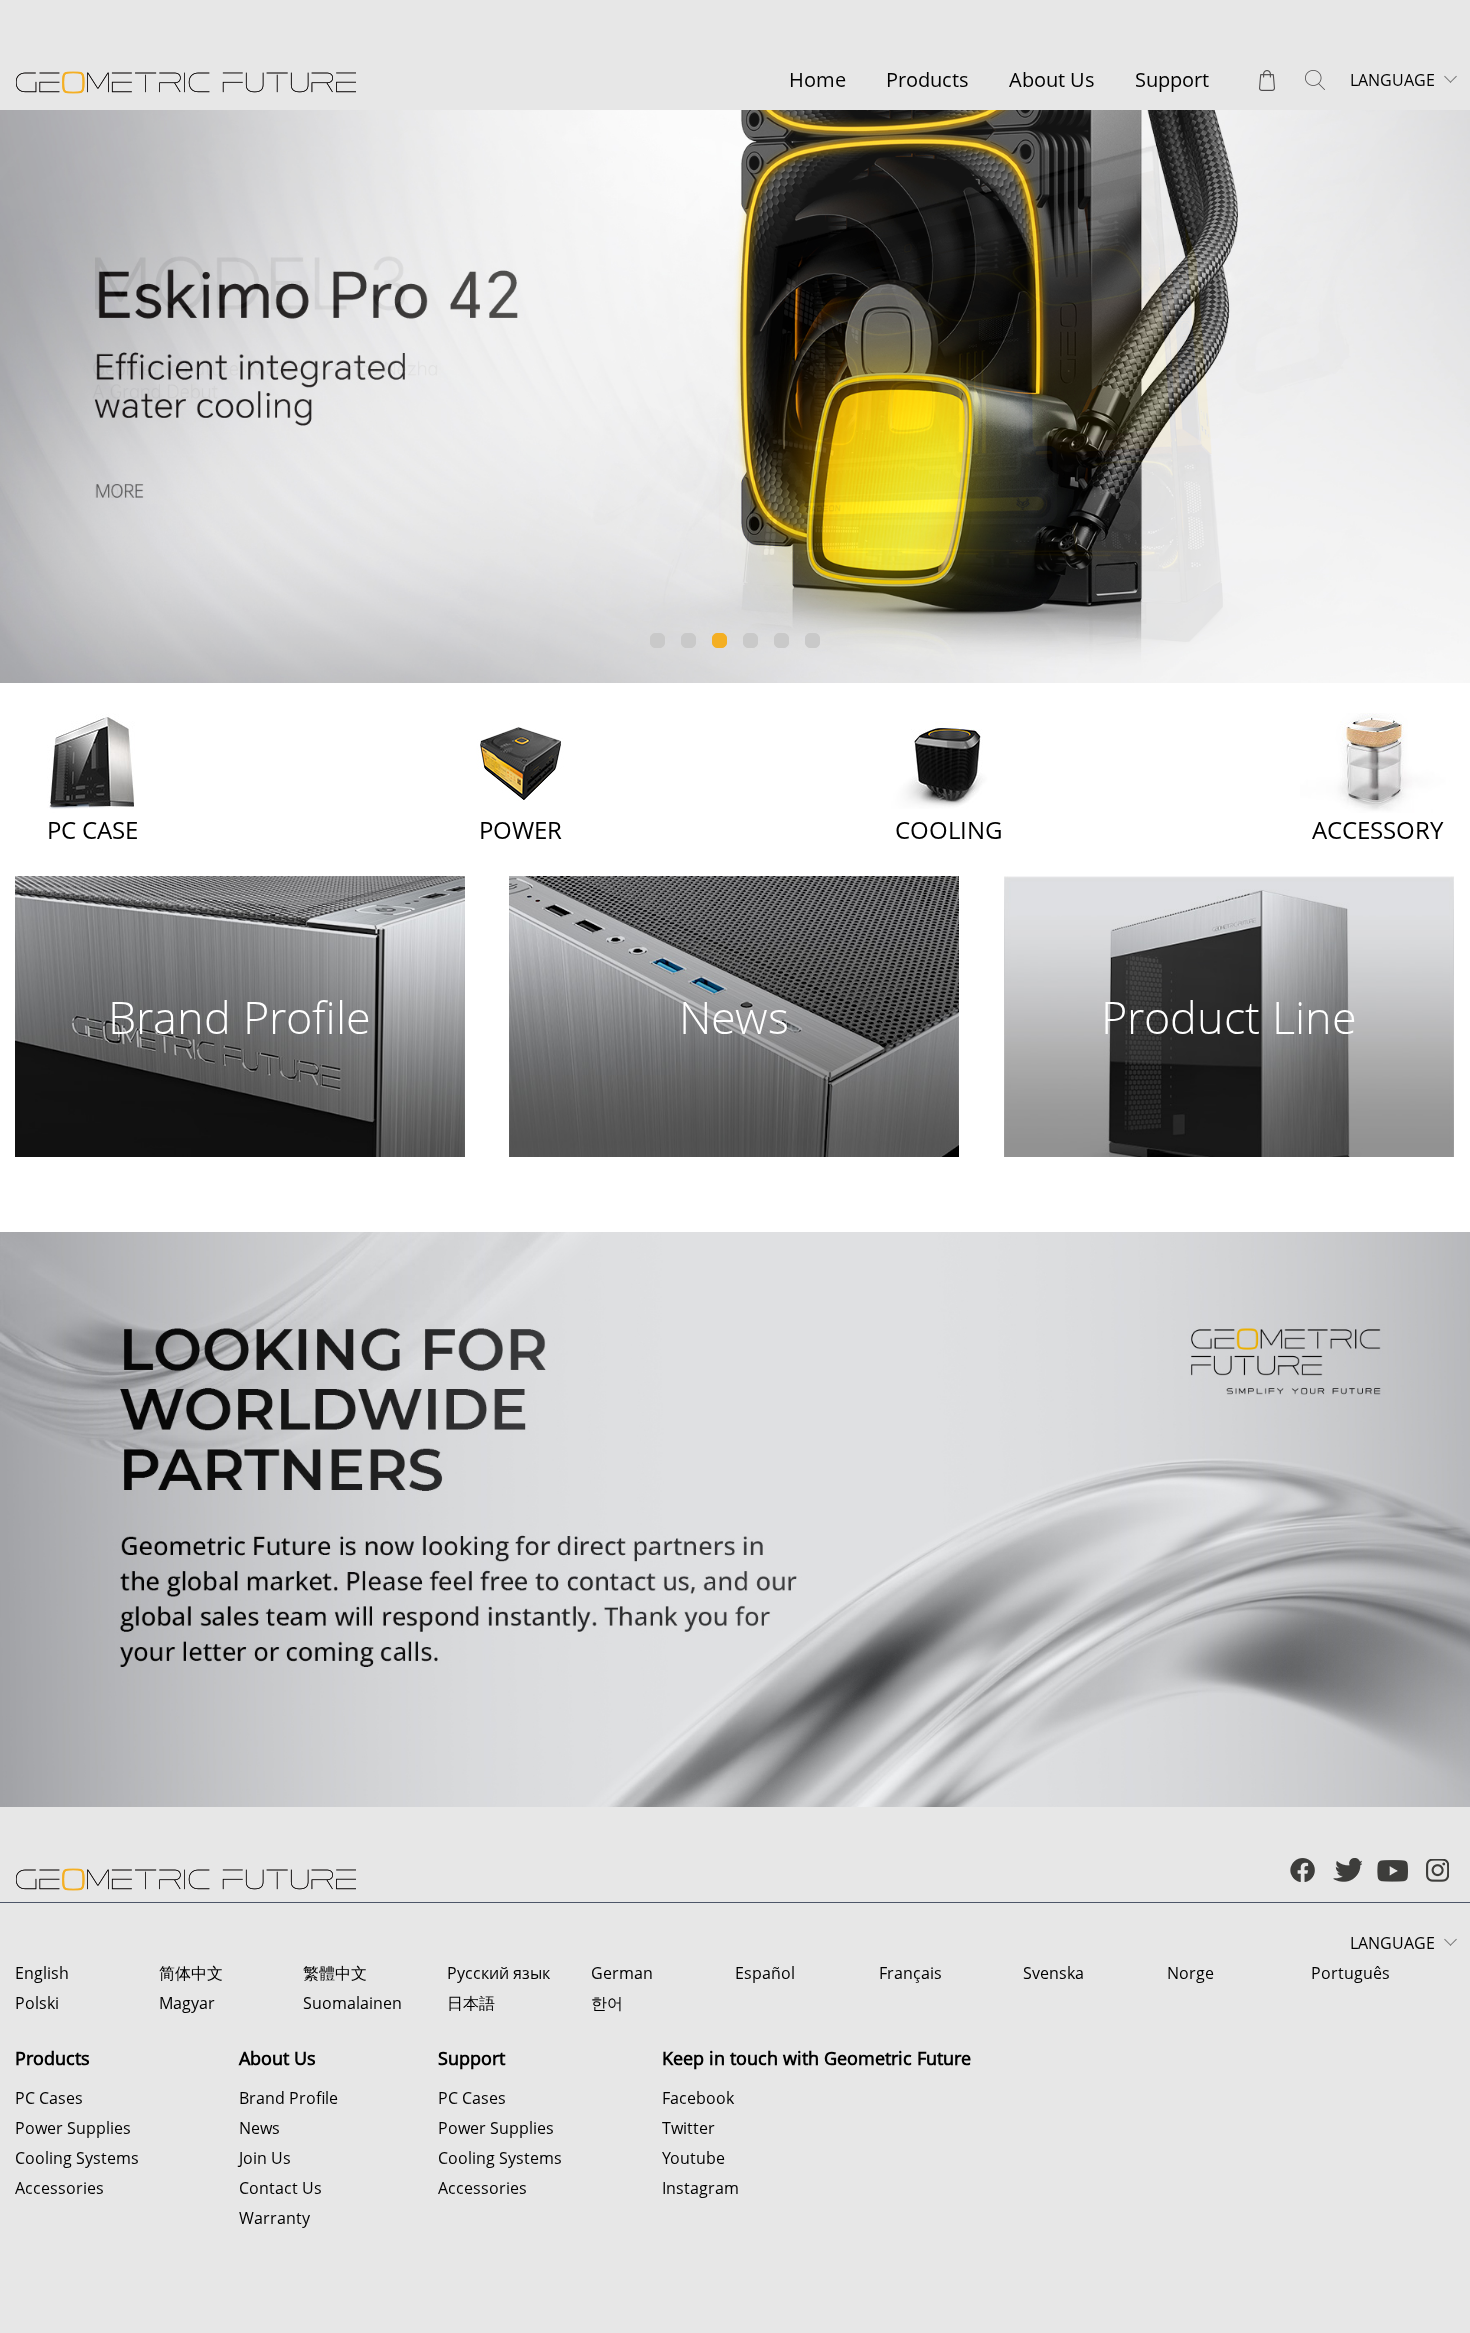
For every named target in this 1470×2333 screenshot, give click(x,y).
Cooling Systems (77, 2158)
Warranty (274, 2218)
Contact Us (280, 2188)
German (622, 1973)
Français (910, 1973)
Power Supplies (73, 2128)
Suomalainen (352, 2003)
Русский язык (498, 1973)
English (42, 1973)
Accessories (59, 2188)
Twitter (688, 2128)
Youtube (693, 2158)
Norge (1190, 1973)
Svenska (1053, 1973)
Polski (37, 2003)
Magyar (187, 2003)
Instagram (700, 2188)
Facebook (698, 2098)
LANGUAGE (1392, 80)
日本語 (471, 2003)
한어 (607, 2003)
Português (1350, 1973)
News (259, 2128)
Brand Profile (288, 2098)
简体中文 (191, 1973)
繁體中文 (335, 1973)
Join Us (265, 2158)
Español (765, 1973)
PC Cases (49, 2098)
